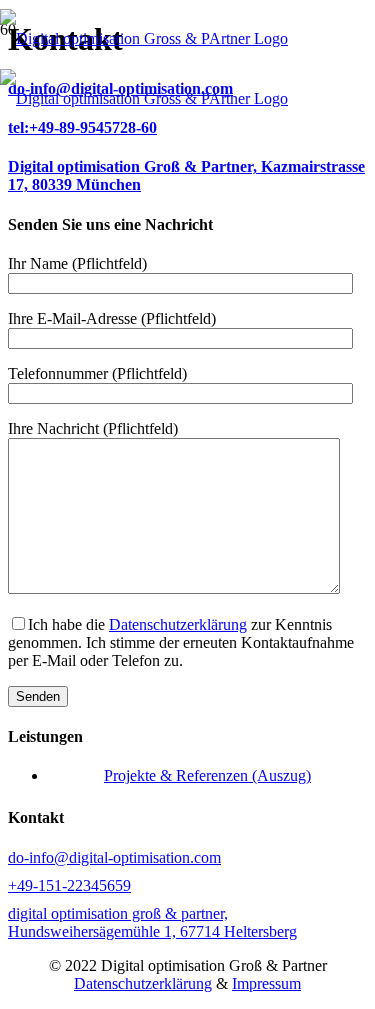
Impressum (266, 983)
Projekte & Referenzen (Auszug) (207, 775)
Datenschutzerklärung (178, 624)
